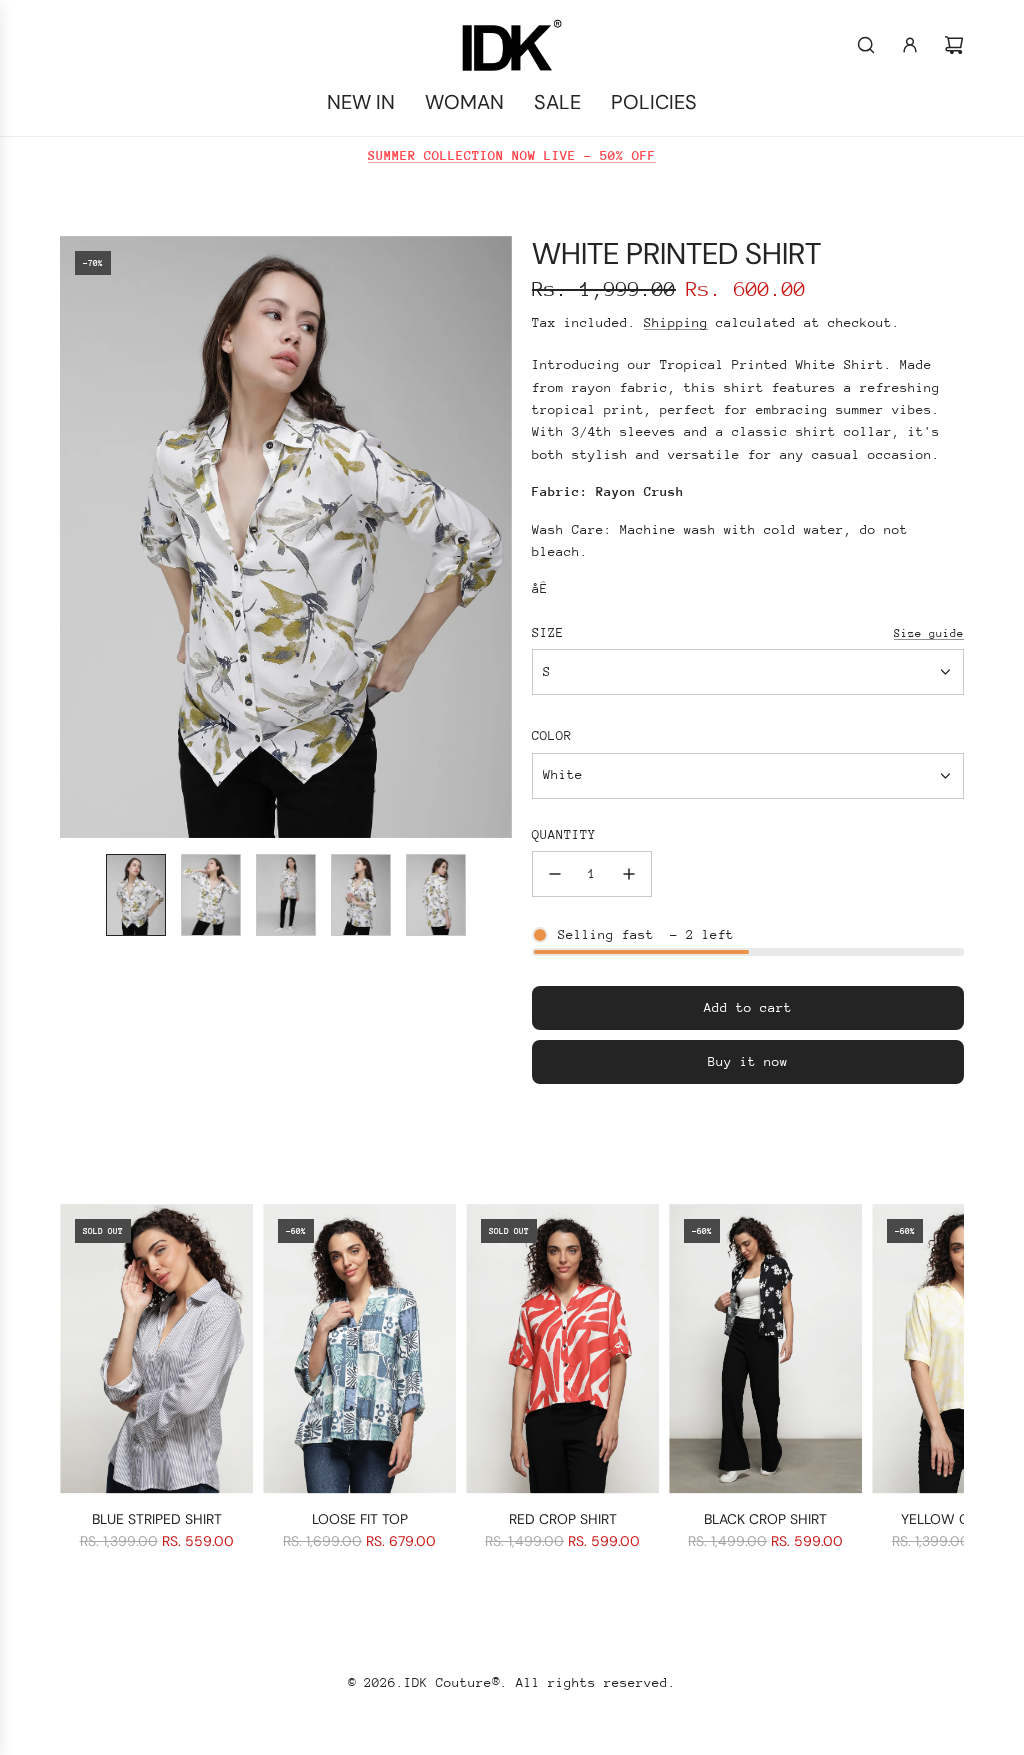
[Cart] (954, 45)
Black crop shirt (765, 1519)
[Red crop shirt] (562, 1349)
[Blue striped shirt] (156, 1349)
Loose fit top (360, 1519)
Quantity (564, 834)
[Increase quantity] (629, 874)
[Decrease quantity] (555, 874)
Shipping (676, 322)
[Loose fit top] (359, 1349)
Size (548, 632)
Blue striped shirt (157, 1519)
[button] (76, 537)
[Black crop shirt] (765, 1349)
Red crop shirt (563, 1519)
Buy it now (748, 1061)
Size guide (929, 633)
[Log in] (910, 45)
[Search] (866, 45)
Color (552, 735)
